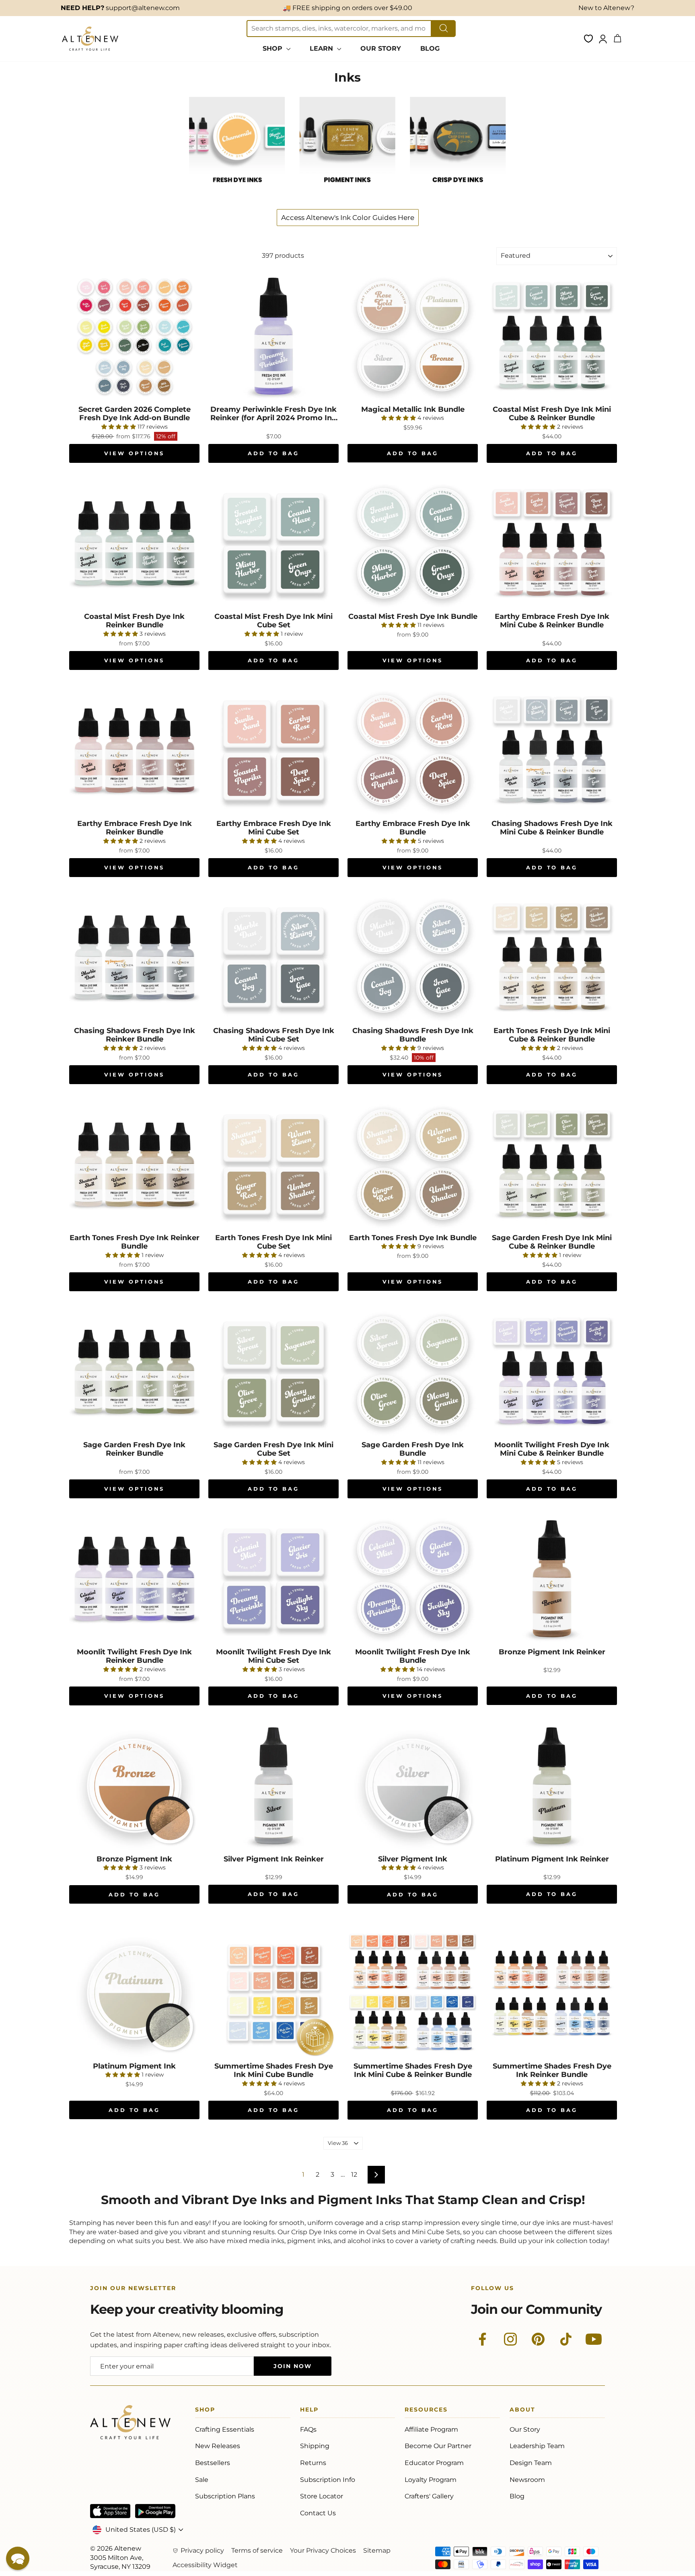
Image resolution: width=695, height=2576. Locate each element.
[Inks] (237, 191)
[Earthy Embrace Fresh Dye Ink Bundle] (413, 750)
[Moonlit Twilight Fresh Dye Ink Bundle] (413, 1579)
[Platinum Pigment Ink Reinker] (552, 1786)
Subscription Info (328, 2480)
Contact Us (318, 2513)
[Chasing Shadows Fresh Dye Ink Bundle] (413, 957)
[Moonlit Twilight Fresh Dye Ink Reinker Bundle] (134, 1579)
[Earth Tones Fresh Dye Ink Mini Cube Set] (273, 1165)
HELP (309, 2411)
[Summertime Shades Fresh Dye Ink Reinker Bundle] (552, 1993)
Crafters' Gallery (429, 2496)
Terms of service (257, 2550)
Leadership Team (537, 2446)
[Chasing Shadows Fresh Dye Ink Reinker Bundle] (134, 957)
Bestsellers (213, 2463)
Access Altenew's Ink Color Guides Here (348, 218)
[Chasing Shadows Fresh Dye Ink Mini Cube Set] (273, 957)
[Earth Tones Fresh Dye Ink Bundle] (413, 1165)
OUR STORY (381, 48)
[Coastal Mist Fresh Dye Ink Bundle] (413, 543)
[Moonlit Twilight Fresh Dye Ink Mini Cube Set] (273, 1579)
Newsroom (527, 2480)
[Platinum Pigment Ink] (134, 1993)
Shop (205, 2411)
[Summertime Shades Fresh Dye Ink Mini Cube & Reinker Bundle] (413, 1993)
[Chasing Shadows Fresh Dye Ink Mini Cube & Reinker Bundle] (552, 750)
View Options (135, 453)
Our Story (525, 2429)
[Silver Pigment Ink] (413, 1786)
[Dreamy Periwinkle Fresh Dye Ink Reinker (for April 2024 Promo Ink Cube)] (273, 336)
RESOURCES (426, 2411)
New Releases (218, 2446)
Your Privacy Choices (323, 2550)
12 (354, 2174)
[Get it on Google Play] (155, 2511)
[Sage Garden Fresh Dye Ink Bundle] (413, 1372)
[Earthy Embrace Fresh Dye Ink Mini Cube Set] (273, 750)
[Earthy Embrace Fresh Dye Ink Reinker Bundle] (134, 750)
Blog (517, 2496)
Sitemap (377, 2550)
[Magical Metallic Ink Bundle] (413, 336)
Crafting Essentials (225, 2429)
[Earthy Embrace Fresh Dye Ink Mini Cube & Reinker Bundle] (552, 543)
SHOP (273, 48)
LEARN (322, 48)
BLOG (430, 48)
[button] (18, 2558)
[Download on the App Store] (110, 2511)
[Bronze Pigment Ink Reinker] (552, 1579)
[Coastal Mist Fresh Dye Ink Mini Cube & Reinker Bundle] (552, 336)
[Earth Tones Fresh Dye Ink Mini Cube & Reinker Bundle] (552, 957)
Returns (313, 2463)
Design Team (531, 2463)
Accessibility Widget (205, 2565)
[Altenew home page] (90, 39)
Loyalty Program (431, 2480)
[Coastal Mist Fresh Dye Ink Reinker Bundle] (134, 543)
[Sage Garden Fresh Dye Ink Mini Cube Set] (273, 1372)
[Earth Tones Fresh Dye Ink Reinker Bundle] (134, 1165)
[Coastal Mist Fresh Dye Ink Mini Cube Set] (273, 543)
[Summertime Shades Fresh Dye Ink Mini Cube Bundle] (273, 1993)
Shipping (315, 2446)
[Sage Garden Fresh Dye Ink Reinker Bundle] (134, 1372)
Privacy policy (202, 2550)
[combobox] (339, 29)
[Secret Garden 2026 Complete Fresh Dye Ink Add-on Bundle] (134, 336)
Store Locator (322, 2496)
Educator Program (434, 2463)
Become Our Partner (438, 2446)
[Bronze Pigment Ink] (134, 1786)
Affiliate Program (431, 2429)
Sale (202, 2480)
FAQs (308, 2429)
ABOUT (522, 2411)
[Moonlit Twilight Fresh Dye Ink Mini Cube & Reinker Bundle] (552, 1372)
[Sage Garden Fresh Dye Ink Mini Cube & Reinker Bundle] (552, 1165)
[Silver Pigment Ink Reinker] (273, 1786)
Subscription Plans (225, 2496)
